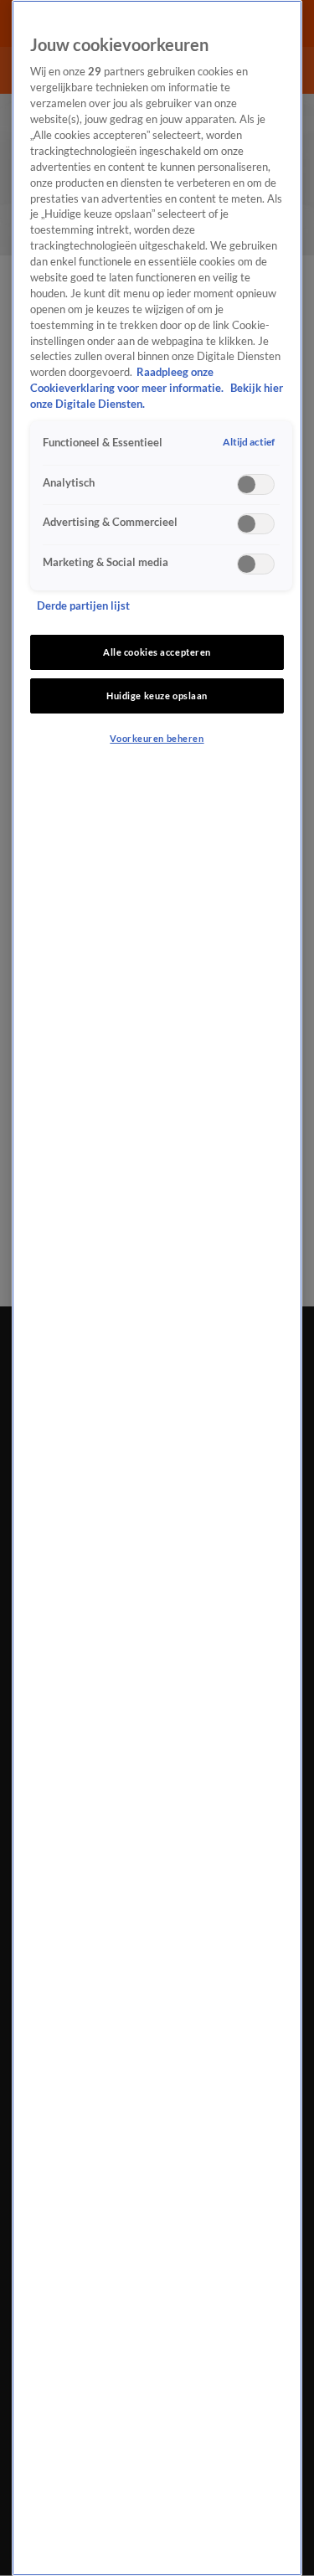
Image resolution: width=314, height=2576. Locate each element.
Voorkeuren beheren (157, 738)
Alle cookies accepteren (157, 652)
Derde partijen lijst (83, 606)
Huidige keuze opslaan (157, 696)
